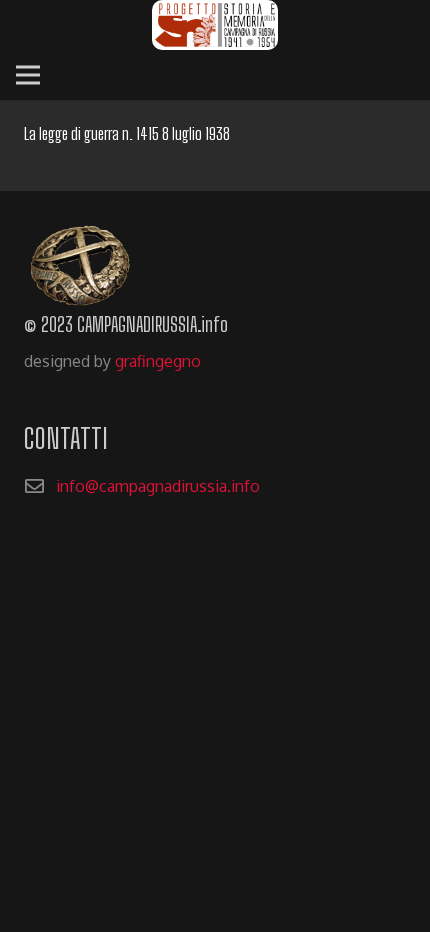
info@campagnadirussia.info (158, 486)
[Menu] (28, 75)
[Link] (215, 25)
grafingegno (158, 361)
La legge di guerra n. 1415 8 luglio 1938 (127, 133)
